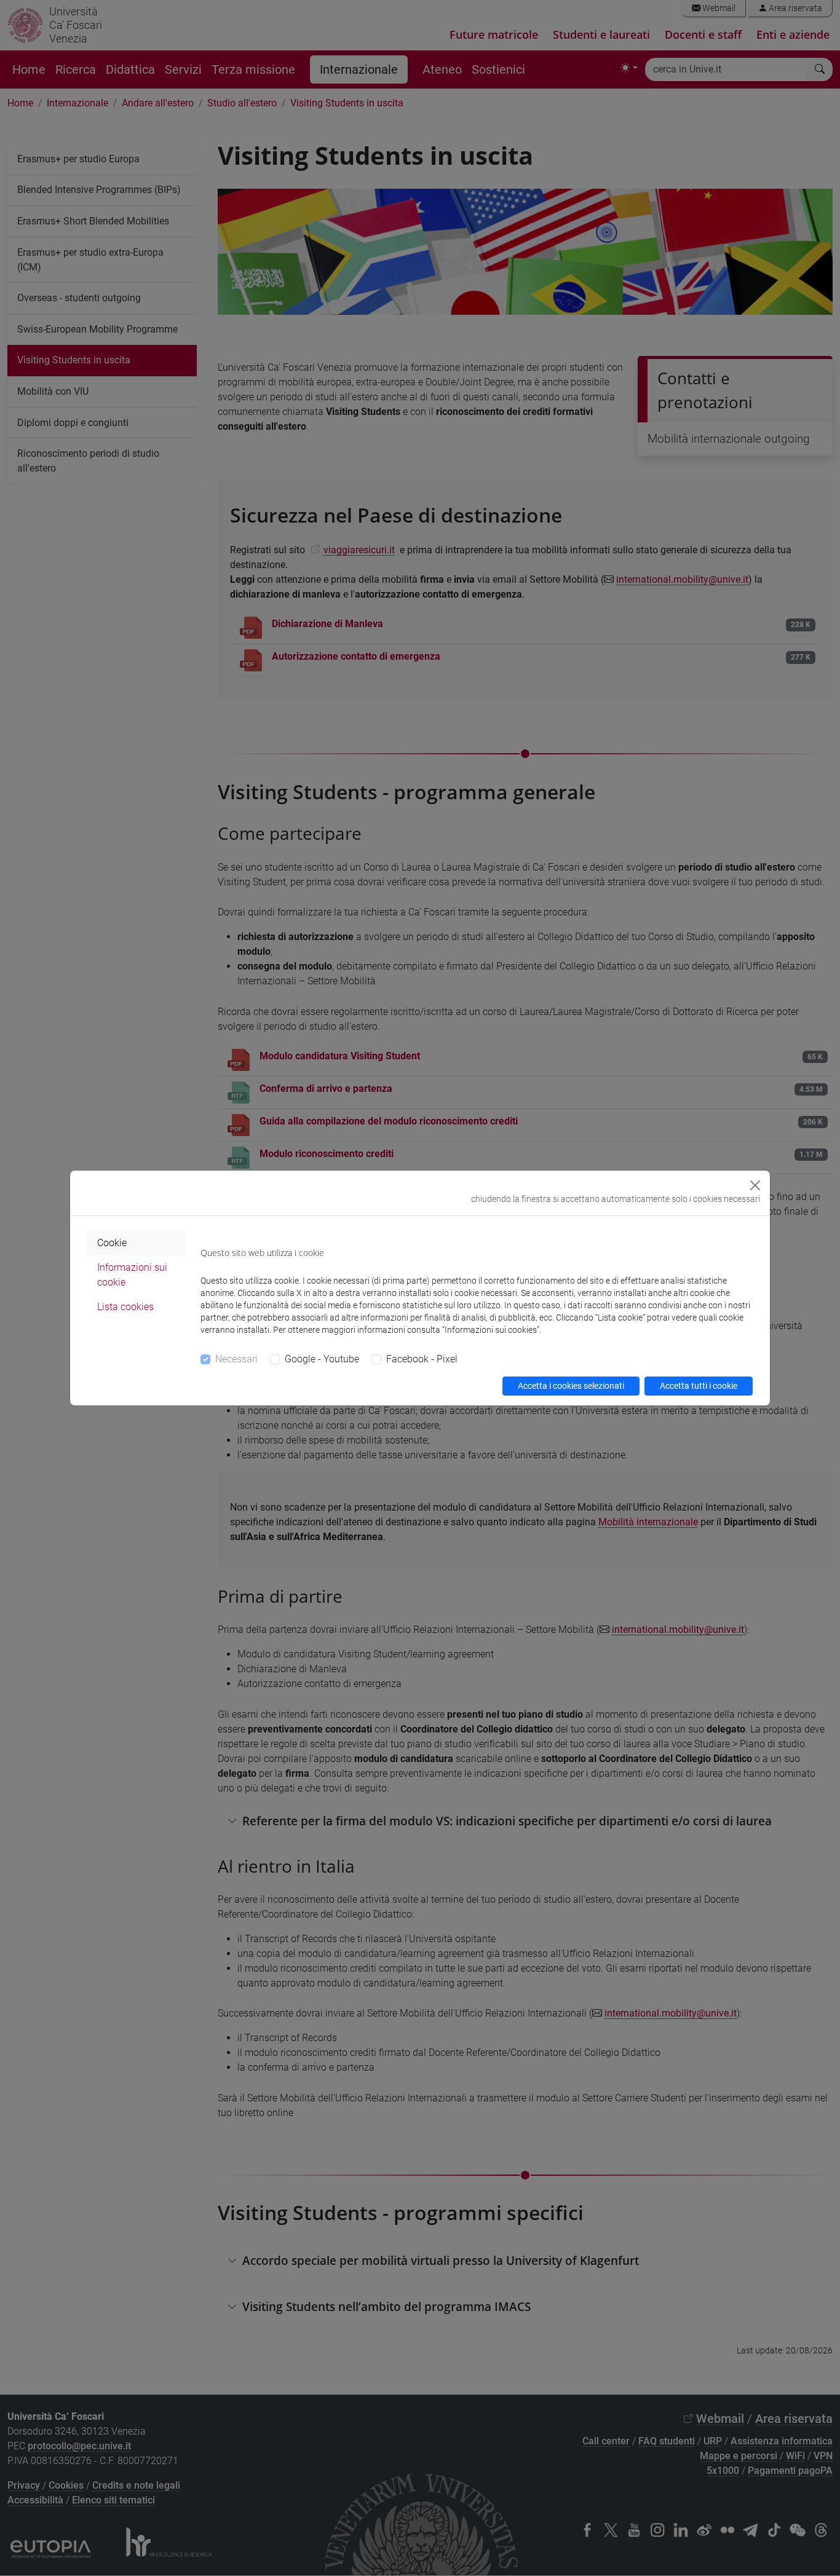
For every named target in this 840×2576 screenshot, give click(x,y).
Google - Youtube (322, 1359)
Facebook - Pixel (422, 1359)
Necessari (236, 1359)
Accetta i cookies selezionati (571, 1386)
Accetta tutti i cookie (699, 1386)
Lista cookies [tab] (125, 1307)
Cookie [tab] (112, 1243)
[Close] (755, 1185)
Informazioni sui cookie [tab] (132, 1275)
